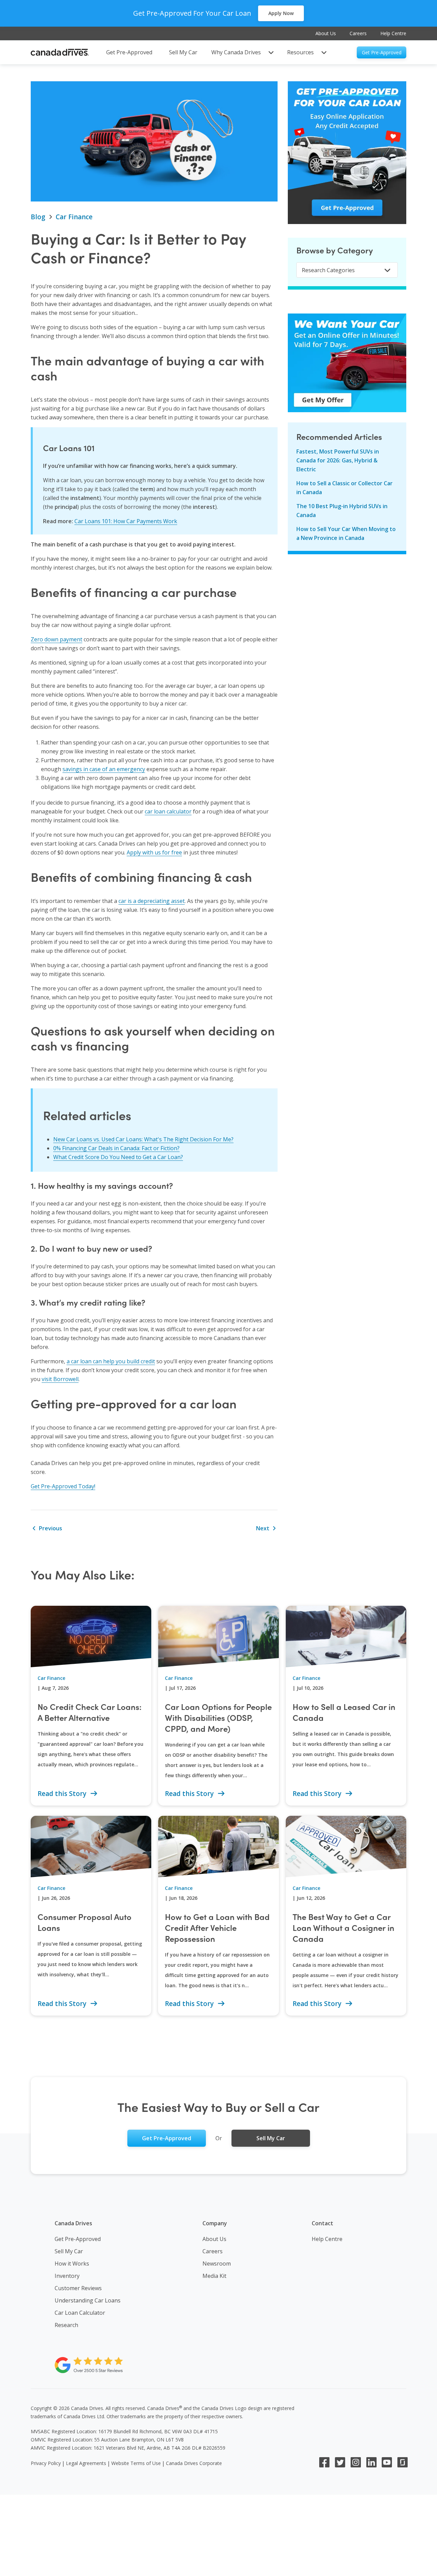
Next (263, 1528)
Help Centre (393, 33)
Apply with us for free (154, 852)
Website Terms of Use (136, 2463)
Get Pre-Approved (78, 2239)
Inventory (67, 2276)
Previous (50, 1528)
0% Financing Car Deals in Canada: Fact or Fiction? (116, 1148)
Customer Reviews (78, 2288)
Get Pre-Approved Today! (63, 1486)
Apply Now (281, 13)
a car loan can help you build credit (111, 1361)
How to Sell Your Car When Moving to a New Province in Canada (346, 533)
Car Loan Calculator (80, 2313)
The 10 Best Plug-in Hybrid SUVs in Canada (342, 511)
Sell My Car (69, 2251)
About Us (326, 33)
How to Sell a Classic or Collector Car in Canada (344, 488)
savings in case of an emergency (104, 769)
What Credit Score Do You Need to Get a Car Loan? (118, 1157)
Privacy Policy (46, 2463)
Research (66, 2325)
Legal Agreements (86, 2463)
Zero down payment (57, 639)
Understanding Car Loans (88, 2300)
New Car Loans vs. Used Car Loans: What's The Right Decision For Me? (143, 1139)
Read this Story (63, 1794)
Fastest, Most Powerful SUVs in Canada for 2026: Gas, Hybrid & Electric (338, 460)
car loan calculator (168, 811)
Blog (38, 217)
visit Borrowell (60, 1379)
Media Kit (214, 2276)
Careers (358, 33)
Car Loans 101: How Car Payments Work (126, 521)
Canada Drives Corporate (194, 2463)
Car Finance (74, 217)
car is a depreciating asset (152, 901)
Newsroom (217, 2264)
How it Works (72, 2264)
